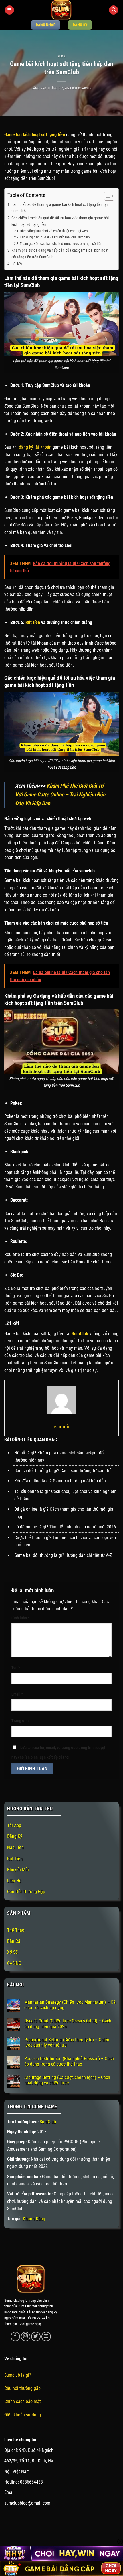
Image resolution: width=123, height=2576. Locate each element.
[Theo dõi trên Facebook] (15, 2337)
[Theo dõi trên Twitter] (36, 2337)
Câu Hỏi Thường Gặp (26, 1892)
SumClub (48, 2122)
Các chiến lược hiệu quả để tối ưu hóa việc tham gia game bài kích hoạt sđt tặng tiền (60, 221)
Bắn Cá (14, 1941)
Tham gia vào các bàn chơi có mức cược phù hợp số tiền (61, 244)
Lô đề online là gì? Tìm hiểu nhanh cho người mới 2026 (65, 1527)
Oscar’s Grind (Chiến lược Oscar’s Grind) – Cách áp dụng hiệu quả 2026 (68, 2024)
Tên (16, 1668)
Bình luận (20, 1618)
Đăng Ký (15, 1836)
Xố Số (12, 1952)
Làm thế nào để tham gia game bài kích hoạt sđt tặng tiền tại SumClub (59, 208)
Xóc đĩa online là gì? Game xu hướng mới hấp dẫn (60, 1481)
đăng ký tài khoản (35, 447)
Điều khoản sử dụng (23, 2415)
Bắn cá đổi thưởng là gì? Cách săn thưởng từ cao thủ (63, 1471)
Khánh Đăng (34, 2219)
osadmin (85, 88)
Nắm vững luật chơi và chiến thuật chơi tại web (54, 231)
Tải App (14, 1825)
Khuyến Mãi (18, 1870)
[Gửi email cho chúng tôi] (46, 2337)
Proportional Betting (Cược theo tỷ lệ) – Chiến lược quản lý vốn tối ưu (67, 2042)
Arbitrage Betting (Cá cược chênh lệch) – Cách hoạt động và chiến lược (67, 2080)
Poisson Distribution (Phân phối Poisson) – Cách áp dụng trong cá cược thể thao (69, 2061)
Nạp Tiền (15, 1847)
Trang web (20, 1721)
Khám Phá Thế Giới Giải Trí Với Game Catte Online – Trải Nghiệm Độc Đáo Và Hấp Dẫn (60, 794)
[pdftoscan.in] (61, 10)
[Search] (114, 10)
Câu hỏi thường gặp (22, 2388)
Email (17, 1694)
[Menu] (9, 10)
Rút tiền (33, 622)
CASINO (14, 1963)
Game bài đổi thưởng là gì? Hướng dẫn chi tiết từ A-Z (63, 1555)
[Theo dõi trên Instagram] (26, 2337)
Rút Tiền (15, 1859)
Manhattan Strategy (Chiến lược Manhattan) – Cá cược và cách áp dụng (70, 2005)
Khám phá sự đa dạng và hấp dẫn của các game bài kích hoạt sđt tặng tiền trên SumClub (60, 254)
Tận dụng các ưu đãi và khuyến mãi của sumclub (55, 237)
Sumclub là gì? (18, 2375)
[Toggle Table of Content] (106, 196)
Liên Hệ (14, 1881)
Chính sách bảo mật (23, 2401)
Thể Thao (16, 1930)
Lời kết (17, 264)
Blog (61, 56)
